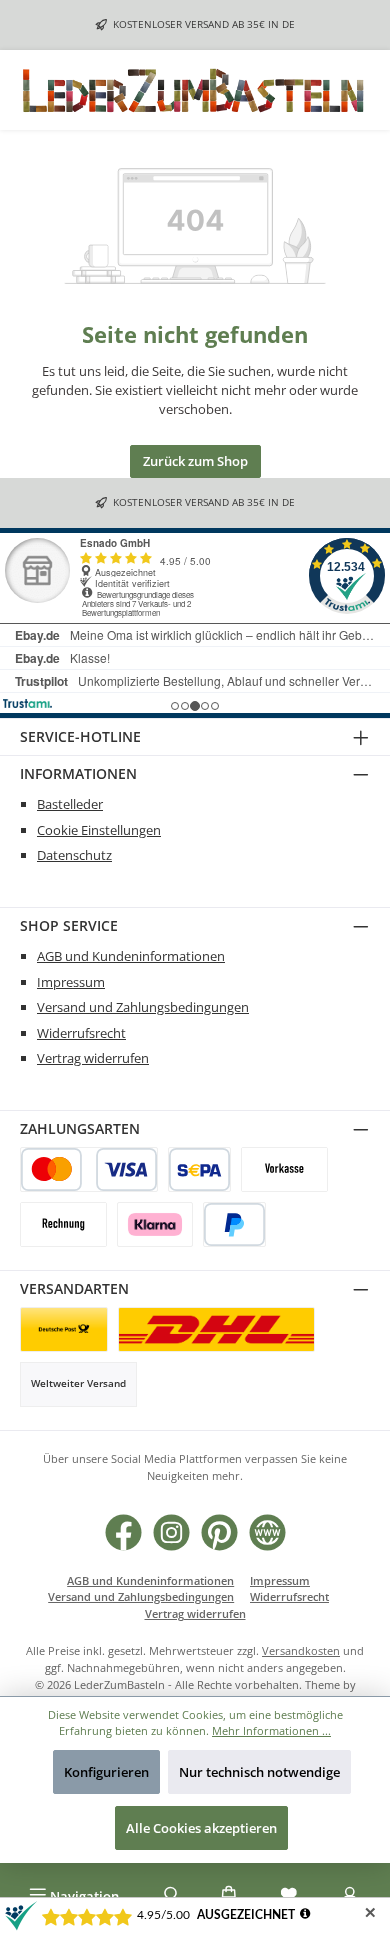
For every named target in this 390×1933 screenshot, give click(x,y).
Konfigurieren (106, 1772)
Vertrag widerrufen (93, 1058)
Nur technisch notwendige (259, 1772)
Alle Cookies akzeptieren (201, 1828)
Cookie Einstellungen (99, 830)
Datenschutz (74, 855)
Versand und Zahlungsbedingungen (143, 1007)
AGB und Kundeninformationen (131, 956)
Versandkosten (301, 1650)
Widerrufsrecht (81, 1033)
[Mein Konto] (350, 1896)
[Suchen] (168, 1896)
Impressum (71, 982)
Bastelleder (70, 804)
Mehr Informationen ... (271, 1730)
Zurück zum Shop (195, 461)
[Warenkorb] (229, 1896)
